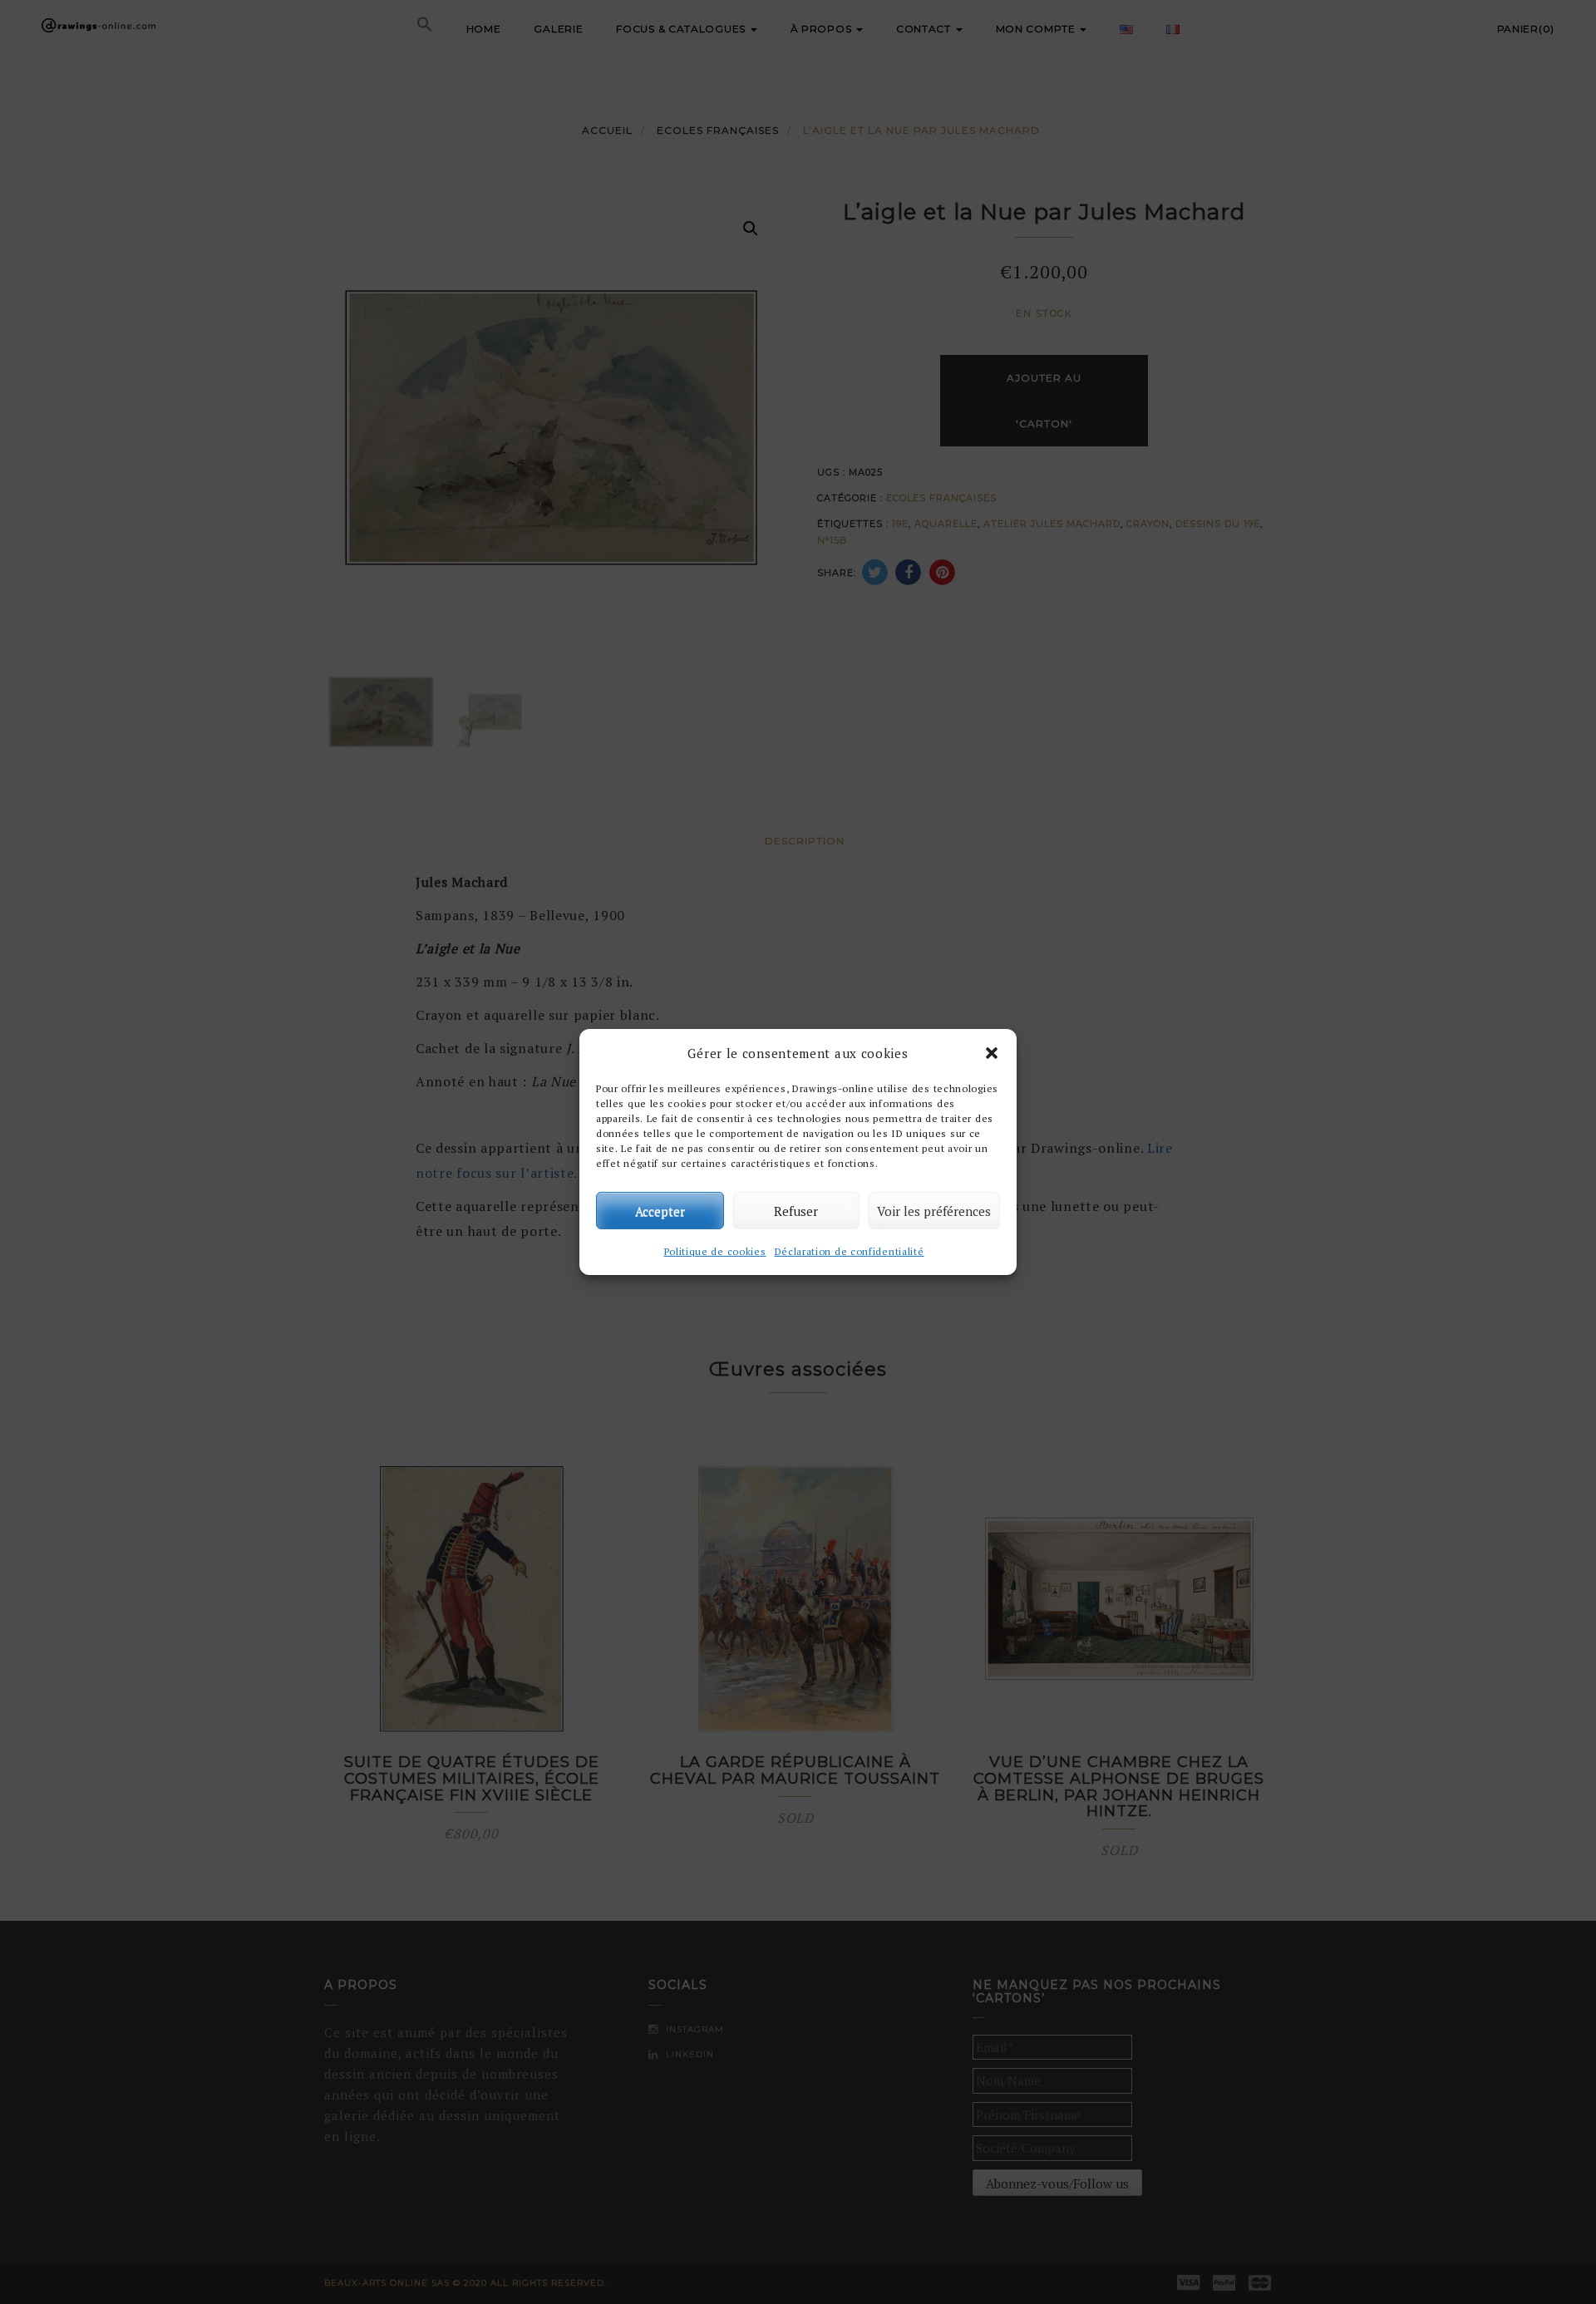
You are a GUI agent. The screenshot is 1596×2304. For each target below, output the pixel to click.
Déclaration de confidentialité (850, 1251)
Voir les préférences (934, 1211)
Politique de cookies (715, 1251)
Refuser (796, 1211)
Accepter (660, 1211)
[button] (992, 1053)
